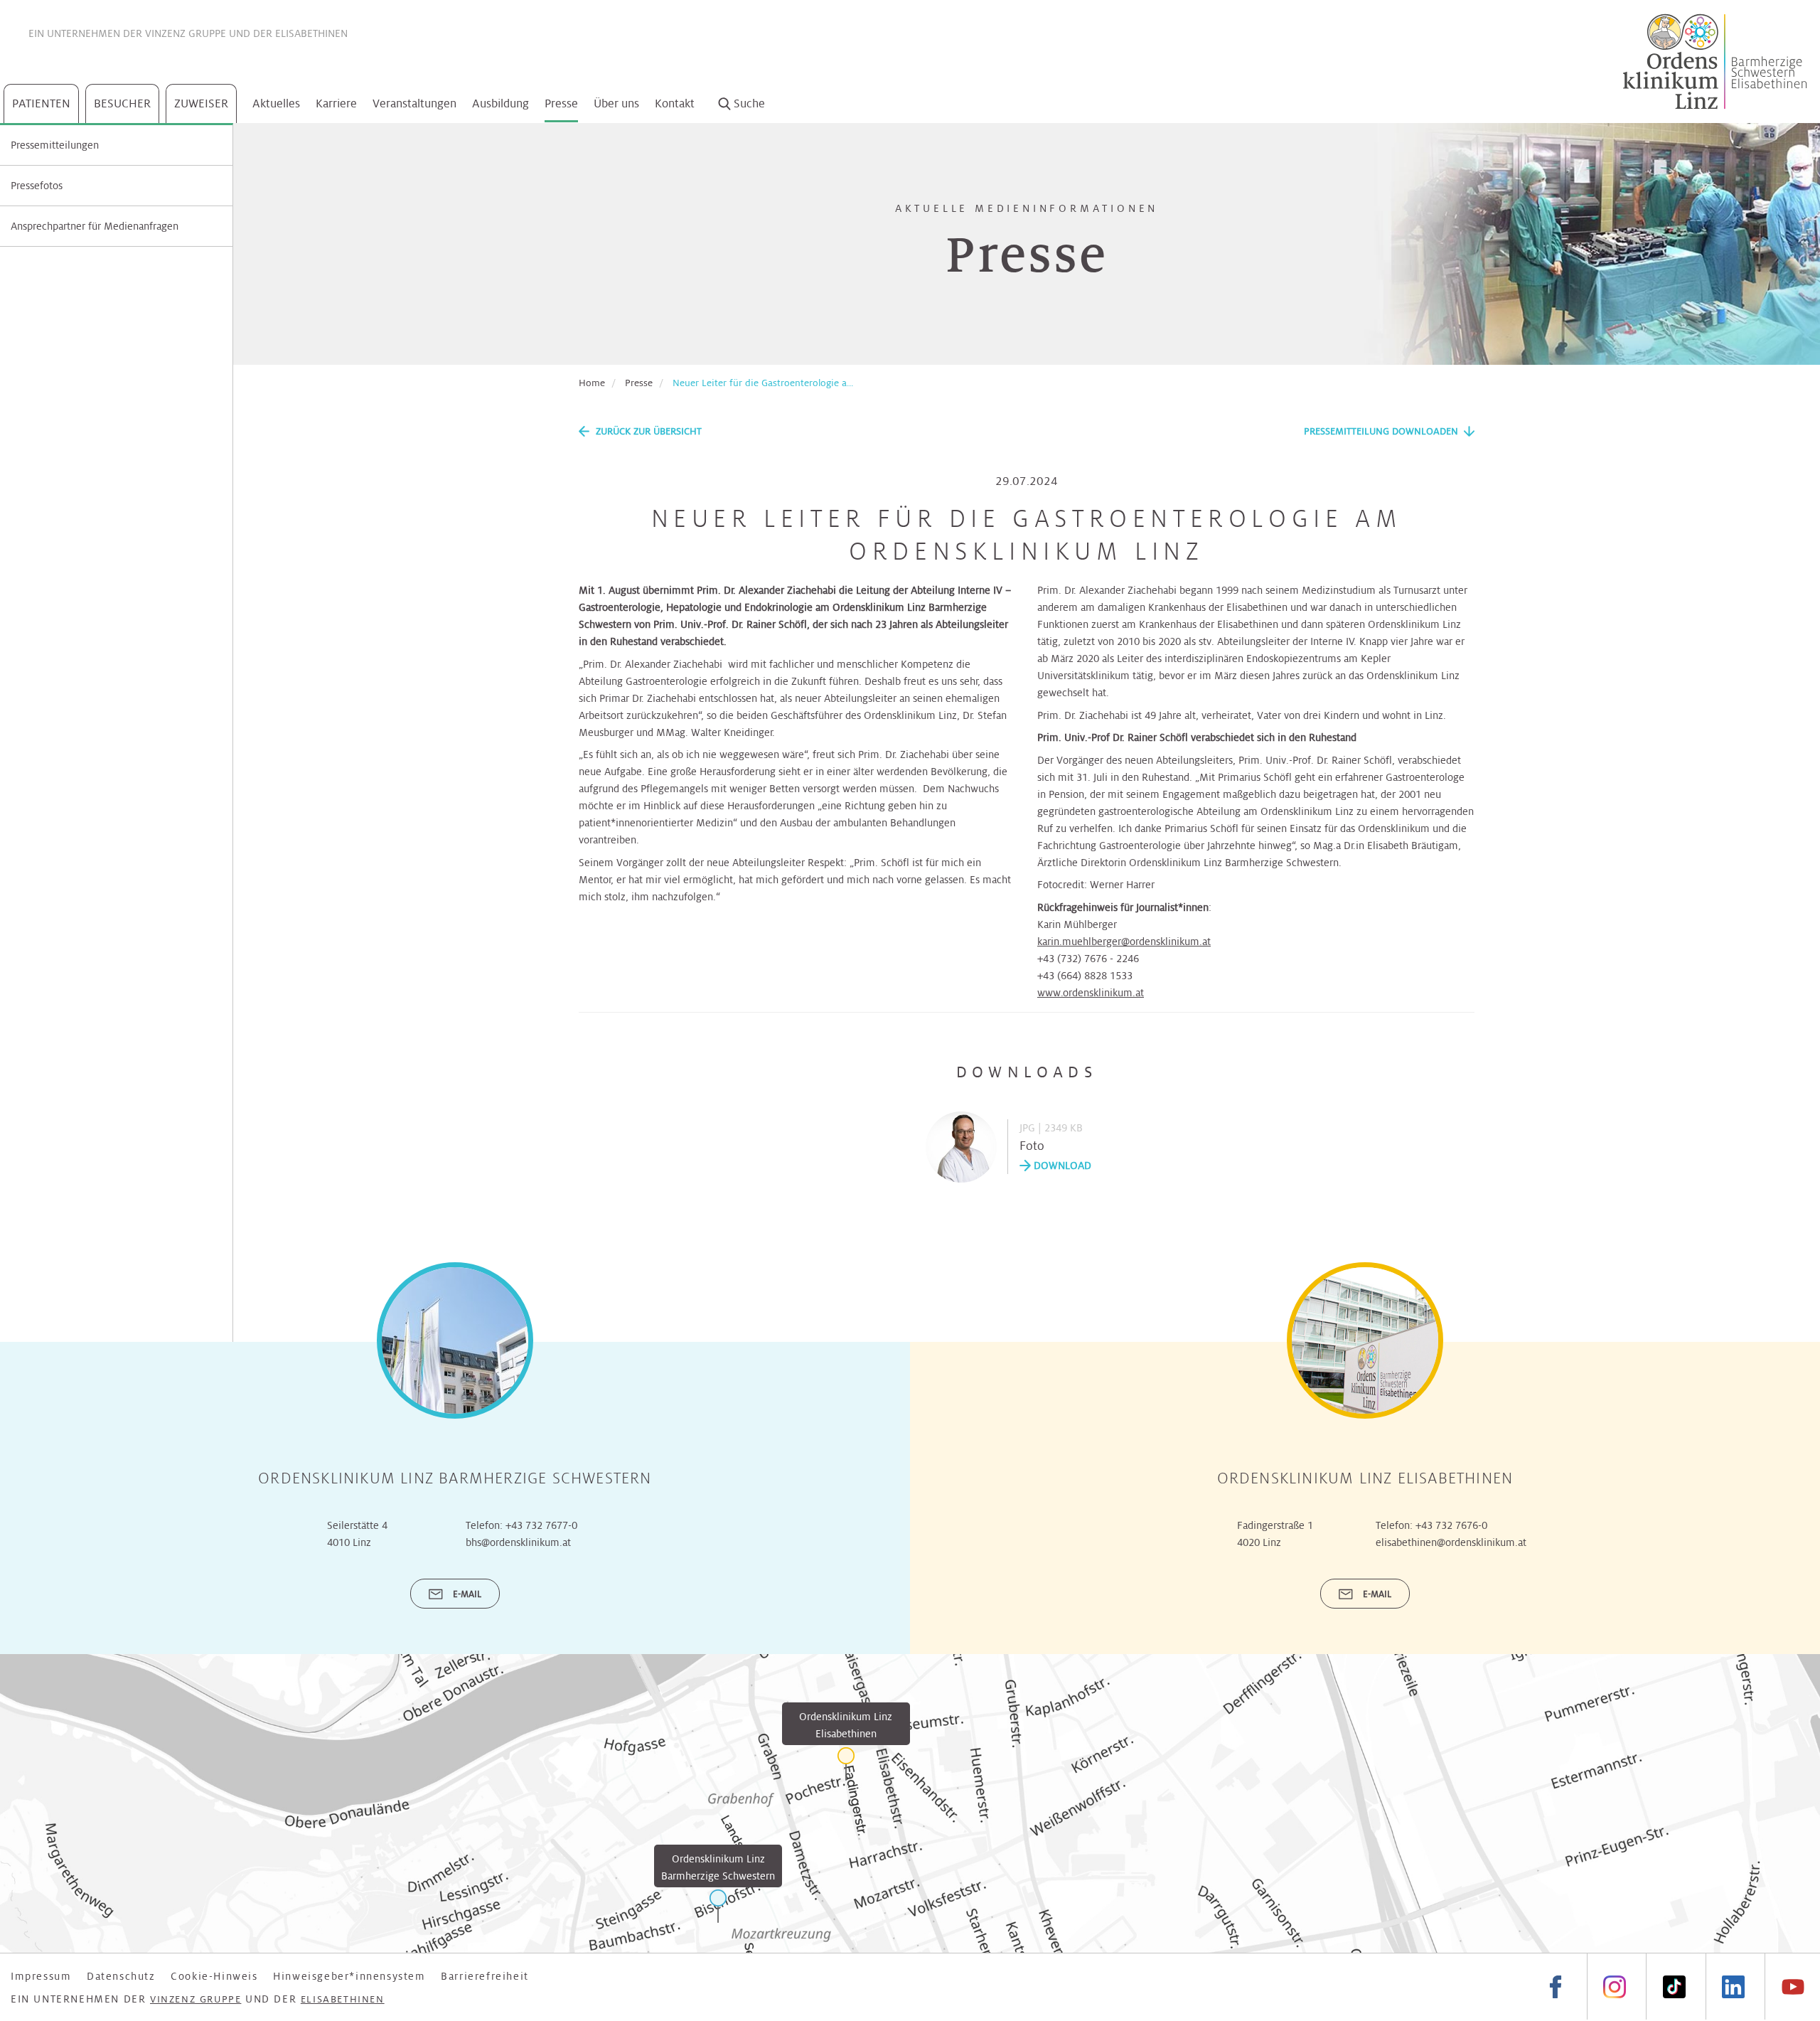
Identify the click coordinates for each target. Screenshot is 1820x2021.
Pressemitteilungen (55, 145)
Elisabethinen (311, 33)
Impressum (41, 1976)
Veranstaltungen (414, 103)
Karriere (336, 103)
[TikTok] (1674, 1987)
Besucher (122, 103)
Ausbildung (500, 103)
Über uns (616, 103)
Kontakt (675, 103)
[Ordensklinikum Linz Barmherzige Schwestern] (718, 1906)
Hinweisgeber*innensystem (349, 1976)
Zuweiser (201, 103)
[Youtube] (1792, 1987)
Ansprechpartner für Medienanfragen (95, 226)
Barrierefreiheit (485, 1976)
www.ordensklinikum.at (1091, 993)
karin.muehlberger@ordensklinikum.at (1124, 942)
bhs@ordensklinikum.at (518, 1542)
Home (592, 383)
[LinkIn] (1733, 1987)
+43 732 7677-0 (541, 1525)
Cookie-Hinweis (214, 1976)
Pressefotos (37, 186)
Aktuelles (276, 103)
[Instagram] (1615, 1987)
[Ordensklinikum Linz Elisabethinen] (846, 1764)
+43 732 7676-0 (1451, 1525)
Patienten (41, 103)
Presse (561, 103)
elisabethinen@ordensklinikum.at (1451, 1542)
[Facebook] (1556, 1987)
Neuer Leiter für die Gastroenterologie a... (763, 383)
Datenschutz (121, 1976)
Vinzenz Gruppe (186, 33)
